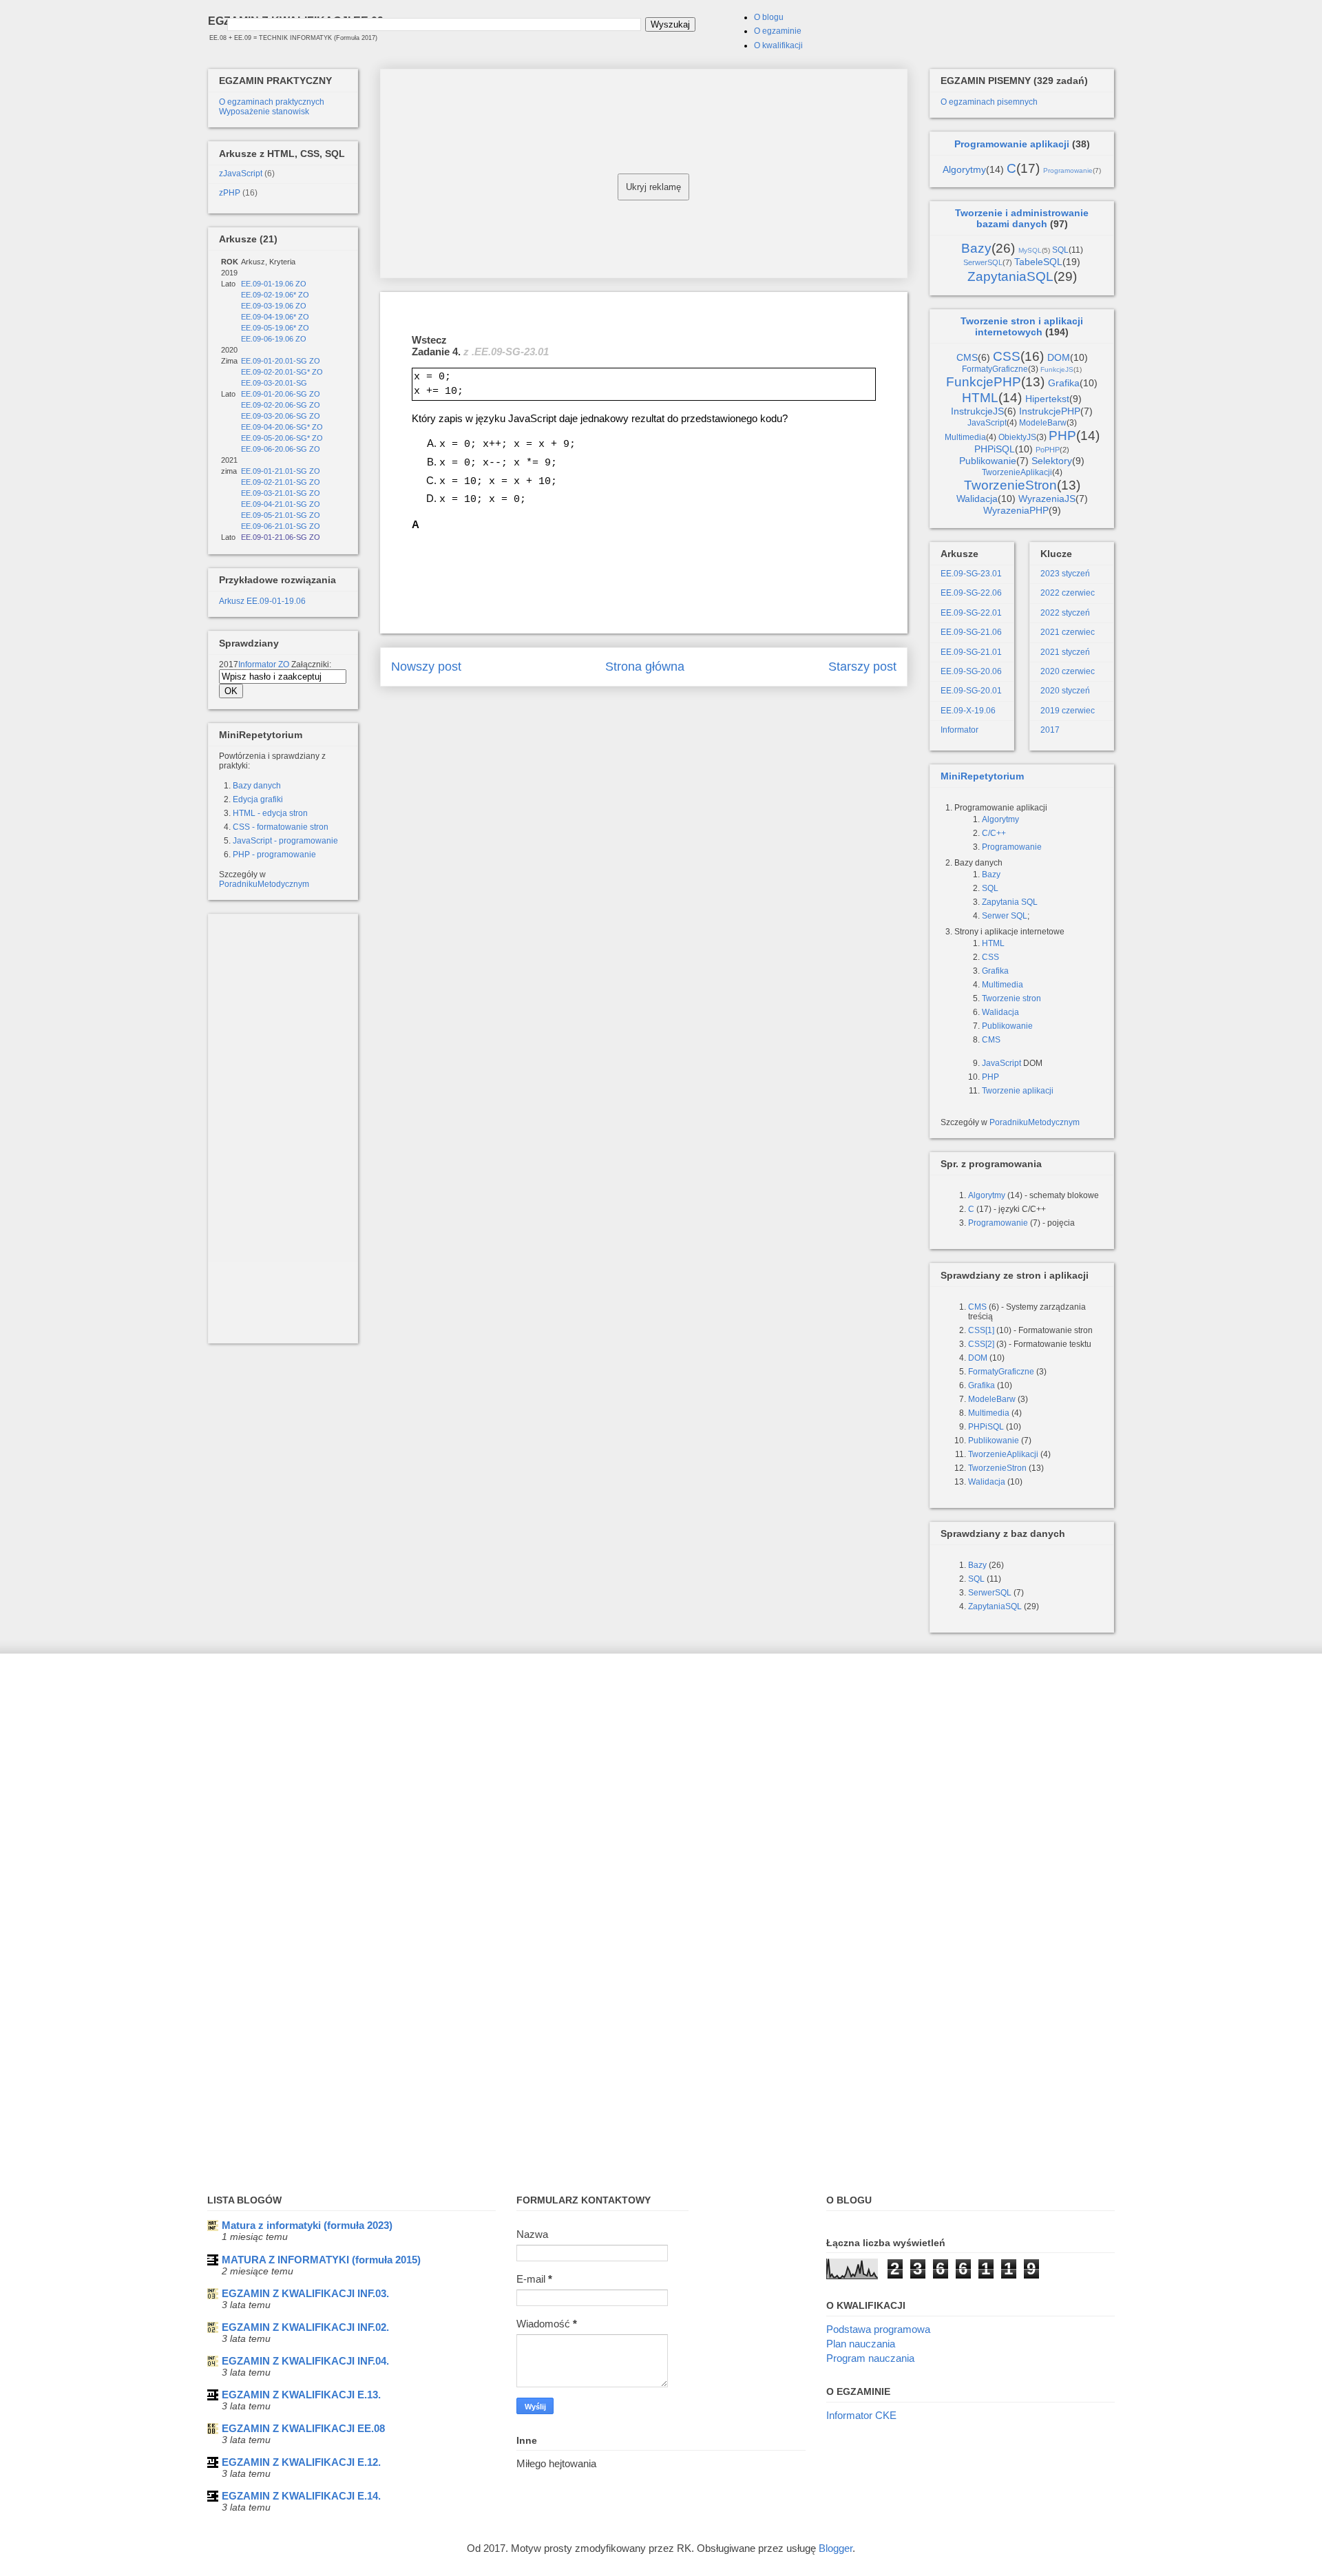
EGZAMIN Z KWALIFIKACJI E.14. (301, 2496)
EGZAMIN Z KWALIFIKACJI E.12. (301, 2462)
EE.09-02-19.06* (269, 295)
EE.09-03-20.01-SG (274, 383)
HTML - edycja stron (270, 813)
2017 (1050, 730)
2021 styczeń (1065, 652)
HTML (980, 398)
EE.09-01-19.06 (267, 284)
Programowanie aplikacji (1012, 144)
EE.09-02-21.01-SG (274, 482)
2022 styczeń (1065, 613)
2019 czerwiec (1068, 711)
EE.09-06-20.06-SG (274, 449)
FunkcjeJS (1057, 369)
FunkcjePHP (984, 382)
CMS (967, 357)
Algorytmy (964, 169)
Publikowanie (988, 461)
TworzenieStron (1010, 485)
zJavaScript (241, 174)
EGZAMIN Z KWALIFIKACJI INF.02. (305, 2327)
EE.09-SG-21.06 (971, 632)
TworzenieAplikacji (1017, 472)
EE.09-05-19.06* (269, 328)
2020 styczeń (1065, 691)
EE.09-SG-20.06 (971, 671)
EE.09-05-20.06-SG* (275, 438)
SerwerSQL (983, 262)
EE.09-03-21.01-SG (274, 493)
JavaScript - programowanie (285, 841)
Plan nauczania (861, 2344)
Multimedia (965, 437)
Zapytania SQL (1010, 902)
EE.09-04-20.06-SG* (275, 427)
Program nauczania (870, 2358)
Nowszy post (426, 667)
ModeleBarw (1043, 423)
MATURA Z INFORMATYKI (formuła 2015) (321, 2260)
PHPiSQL (995, 449)
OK (231, 691)
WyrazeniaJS (1047, 499)
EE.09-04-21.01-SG (274, 504)
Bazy (976, 248)
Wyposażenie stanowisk (264, 112)
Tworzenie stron (1011, 998)
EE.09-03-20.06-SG (274, 416)
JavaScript (987, 423)
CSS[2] (981, 1344)
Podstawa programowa (878, 2329)
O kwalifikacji (778, 45)
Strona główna (645, 667)
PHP (1062, 436)
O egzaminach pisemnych (989, 102)
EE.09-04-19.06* (269, 317)
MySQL (1030, 250)
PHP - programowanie (274, 855)
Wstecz (429, 340)
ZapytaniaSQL (1010, 276)
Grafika (1064, 383)
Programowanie (1068, 170)
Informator (257, 664)
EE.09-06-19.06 (267, 339)
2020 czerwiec (1068, 671)
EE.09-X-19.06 (968, 711)
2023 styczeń (1065, 574)
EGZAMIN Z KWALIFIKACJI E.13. (301, 2395)
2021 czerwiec (1068, 632)
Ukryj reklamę (653, 187)
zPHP (230, 193)
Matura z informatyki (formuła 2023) (307, 2225)
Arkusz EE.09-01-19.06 (262, 601)
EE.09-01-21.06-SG (274, 537)
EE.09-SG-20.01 (971, 691)
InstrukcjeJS (977, 411)
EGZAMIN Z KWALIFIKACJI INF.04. (305, 2361)
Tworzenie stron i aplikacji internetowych (1022, 326)
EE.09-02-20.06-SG (274, 405)
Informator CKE (861, 2415)
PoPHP (1048, 450)
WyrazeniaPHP (1016, 510)
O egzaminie (778, 31)
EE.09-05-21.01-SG (274, 515)
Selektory (1052, 461)
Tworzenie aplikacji (1018, 1091)
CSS (1007, 356)
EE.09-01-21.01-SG (274, 471)
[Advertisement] (644, 171)
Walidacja (977, 499)
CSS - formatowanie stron (281, 827)
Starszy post (862, 667)
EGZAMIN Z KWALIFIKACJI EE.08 (303, 2428)
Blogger (836, 2548)
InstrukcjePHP (1050, 411)
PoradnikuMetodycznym (264, 884)
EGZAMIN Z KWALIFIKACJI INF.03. (305, 2293)
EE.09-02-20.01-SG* (275, 372)
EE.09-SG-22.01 (971, 613)
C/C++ (994, 833)
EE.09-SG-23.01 (971, 574)
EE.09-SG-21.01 (971, 652)
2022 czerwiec (1068, 593)
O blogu (769, 17)
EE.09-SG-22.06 (971, 593)
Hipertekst (1047, 399)
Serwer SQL (1005, 916)
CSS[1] (981, 1330)
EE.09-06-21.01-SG (274, 526)
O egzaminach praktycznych (272, 102)
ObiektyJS (1017, 437)
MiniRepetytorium (982, 776)
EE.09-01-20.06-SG (274, 394)
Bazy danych (257, 786)
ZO (301, 284)
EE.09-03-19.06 (267, 306)
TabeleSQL (1038, 262)
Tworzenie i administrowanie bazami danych (1022, 218)
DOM (1059, 357)
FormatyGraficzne (995, 369)
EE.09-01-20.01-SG (275, 361)
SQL (1060, 250)
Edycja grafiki (258, 799)
